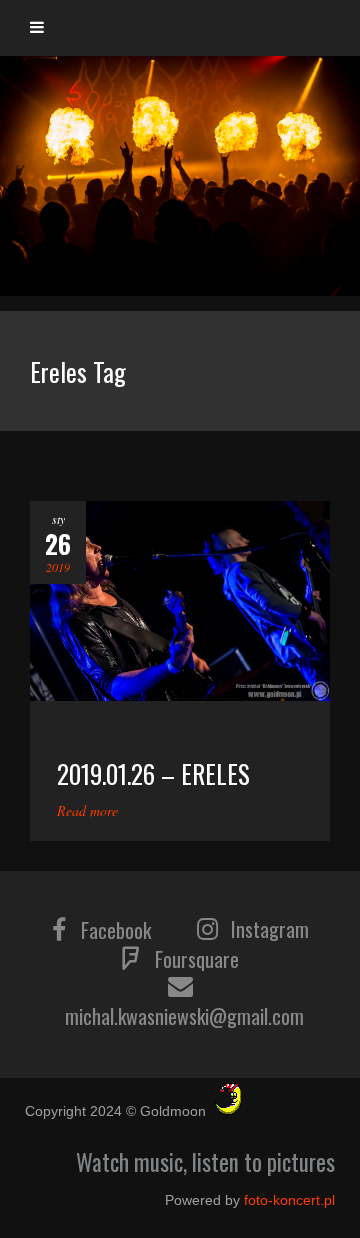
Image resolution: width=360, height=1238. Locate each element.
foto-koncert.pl (289, 1200)
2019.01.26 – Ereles (153, 773)
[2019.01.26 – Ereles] (180, 601)
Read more (87, 810)
